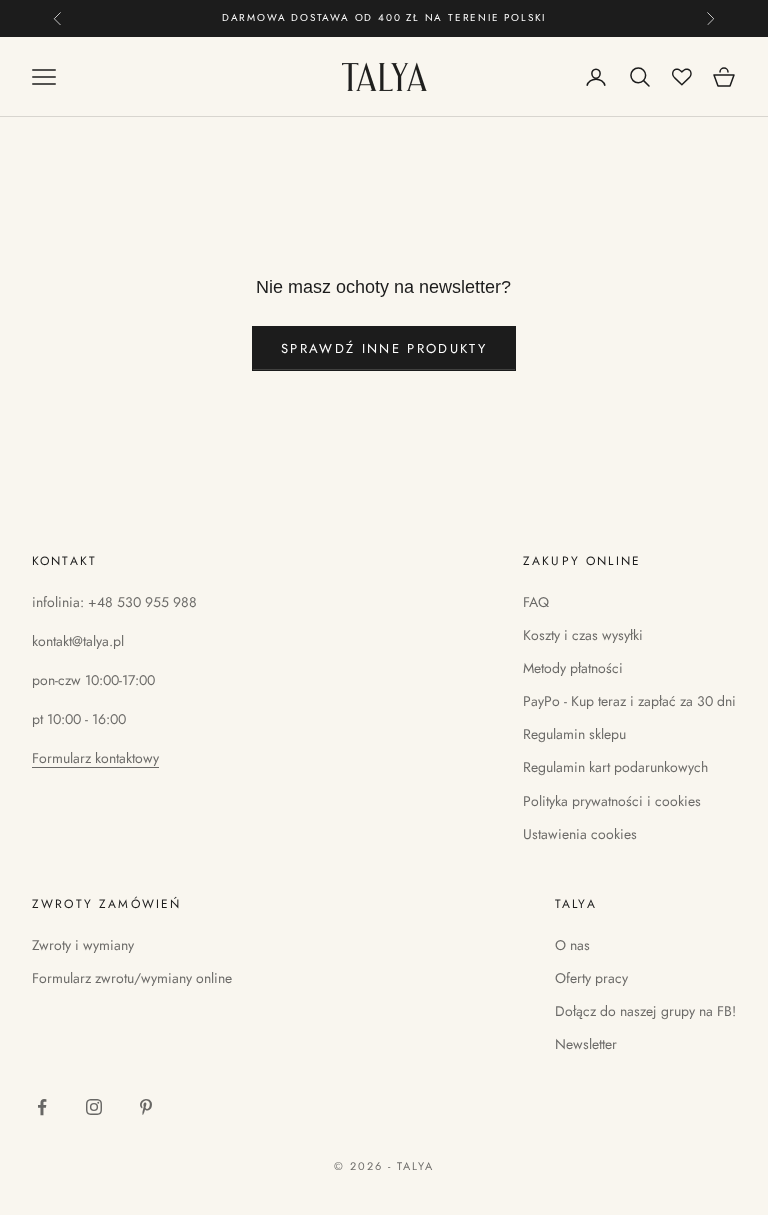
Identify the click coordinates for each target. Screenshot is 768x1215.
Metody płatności (573, 668)
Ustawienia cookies (580, 834)
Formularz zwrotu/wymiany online (132, 978)
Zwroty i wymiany (83, 945)
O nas (572, 945)
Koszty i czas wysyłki (583, 635)
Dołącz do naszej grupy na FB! (645, 1011)
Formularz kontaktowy (95, 758)
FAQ (536, 602)
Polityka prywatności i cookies (612, 801)
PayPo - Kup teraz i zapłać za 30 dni (629, 701)
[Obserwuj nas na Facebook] (42, 1107)
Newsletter (586, 1044)
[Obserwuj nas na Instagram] (94, 1107)
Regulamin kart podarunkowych (615, 767)
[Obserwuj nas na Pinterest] (146, 1107)
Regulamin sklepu (574, 734)
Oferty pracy (591, 978)
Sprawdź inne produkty (384, 348)
